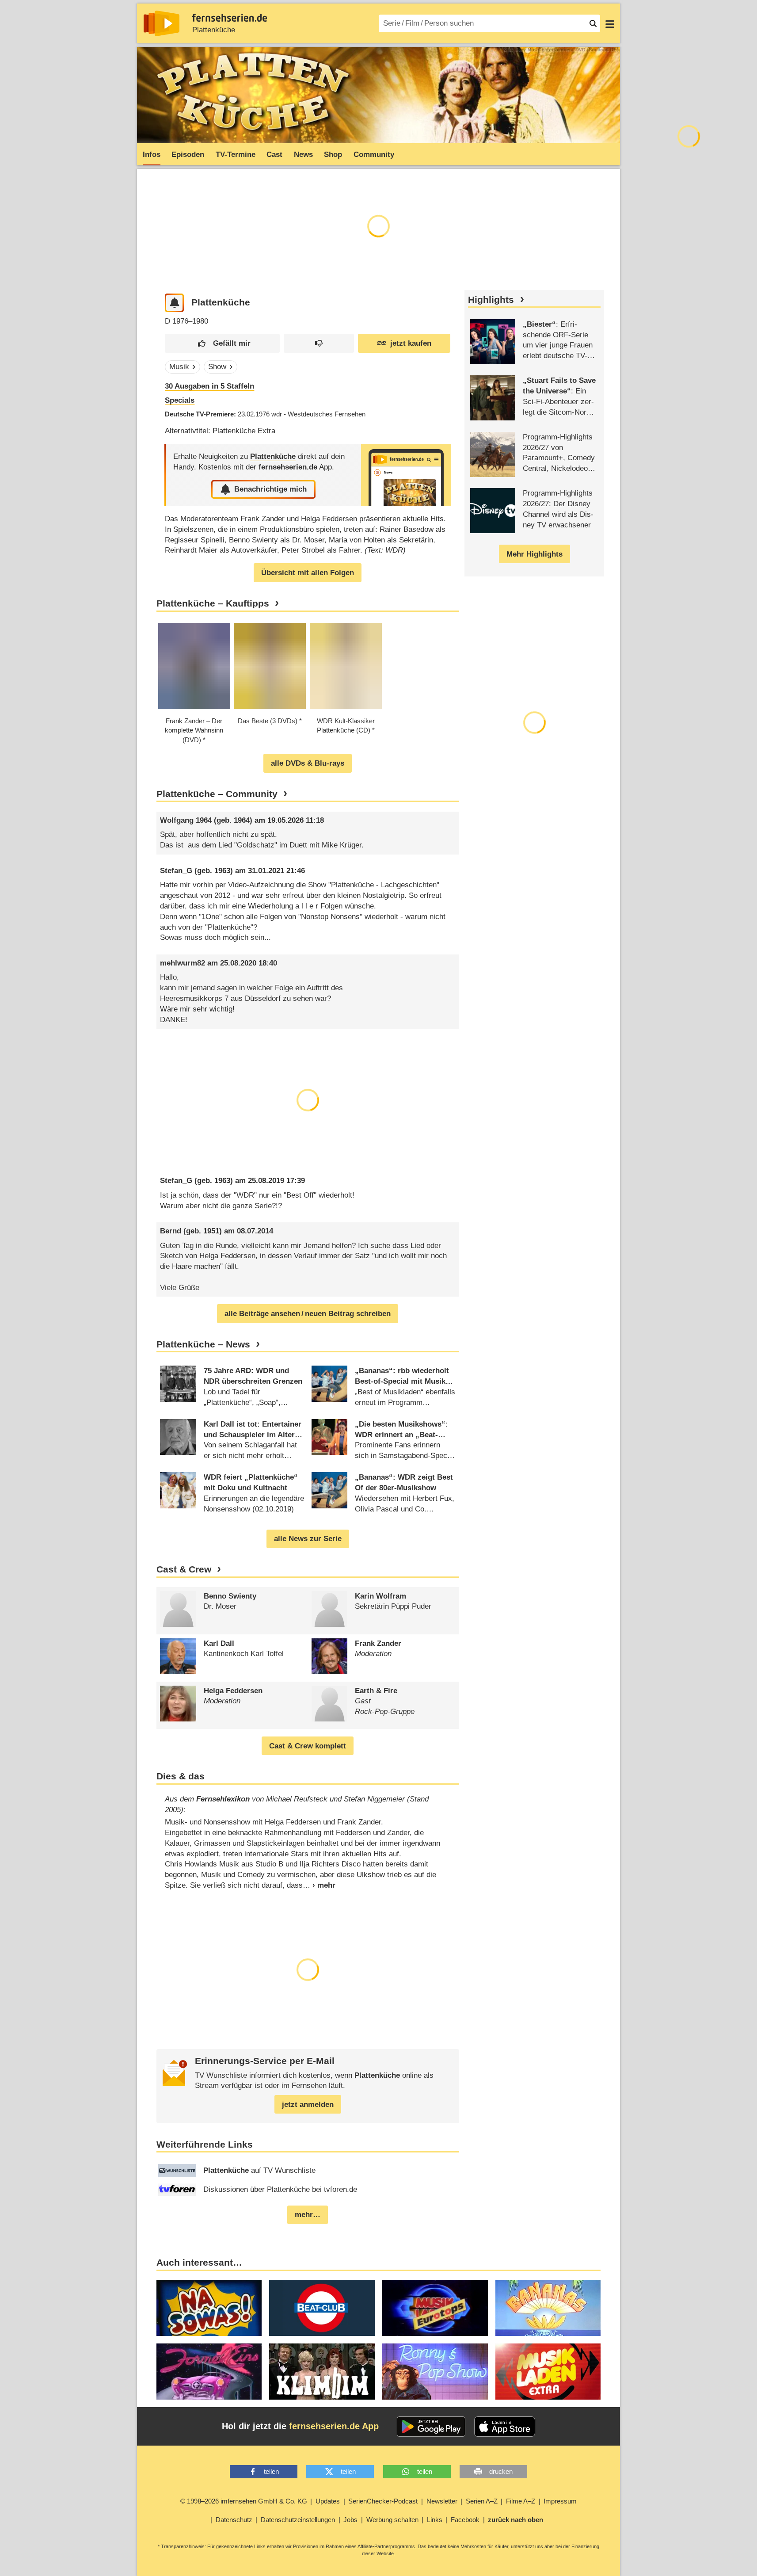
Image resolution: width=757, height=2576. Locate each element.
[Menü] (610, 23)
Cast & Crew (184, 1569)
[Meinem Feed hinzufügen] (174, 303)
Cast (274, 155)
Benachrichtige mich (270, 489)
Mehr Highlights (534, 554)
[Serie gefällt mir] (222, 343)
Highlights (491, 300)
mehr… (308, 2215)
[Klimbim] (322, 2372)
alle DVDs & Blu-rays (308, 763)
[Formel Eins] (209, 2372)
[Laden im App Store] (505, 2427)
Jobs (350, 2520)
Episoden (188, 155)
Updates (328, 2501)
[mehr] (319, 1885)
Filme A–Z (521, 2501)
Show (217, 367)
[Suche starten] (593, 23)
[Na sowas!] (209, 2308)
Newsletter (442, 2501)
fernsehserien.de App (334, 2426)
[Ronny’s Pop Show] (435, 2372)
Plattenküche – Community (217, 794)
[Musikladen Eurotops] (435, 2308)
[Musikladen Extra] (548, 2372)
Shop (333, 155)
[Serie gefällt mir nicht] (319, 343)
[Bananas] (548, 2308)
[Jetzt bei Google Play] (431, 2427)
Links (435, 2520)
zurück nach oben (515, 2520)
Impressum (560, 2501)
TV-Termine (236, 155)
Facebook (465, 2520)
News (303, 155)
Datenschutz (234, 2520)
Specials (180, 400)
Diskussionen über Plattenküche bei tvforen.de (280, 2189)
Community (374, 155)
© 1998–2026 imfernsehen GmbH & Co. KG (244, 2501)
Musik (179, 367)
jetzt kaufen (411, 343)
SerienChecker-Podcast (383, 2501)
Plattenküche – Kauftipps (213, 603)
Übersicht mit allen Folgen (308, 573)
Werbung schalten (392, 2520)
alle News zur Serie (308, 1539)
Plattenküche (214, 30)
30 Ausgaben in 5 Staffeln (209, 386)
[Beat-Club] (322, 2308)
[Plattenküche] (406, 475)
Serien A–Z (482, 2501)
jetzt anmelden (308, 2105)
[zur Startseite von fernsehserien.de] (162, 23)
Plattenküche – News (203, 1344)
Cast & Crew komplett (308, 1746)
